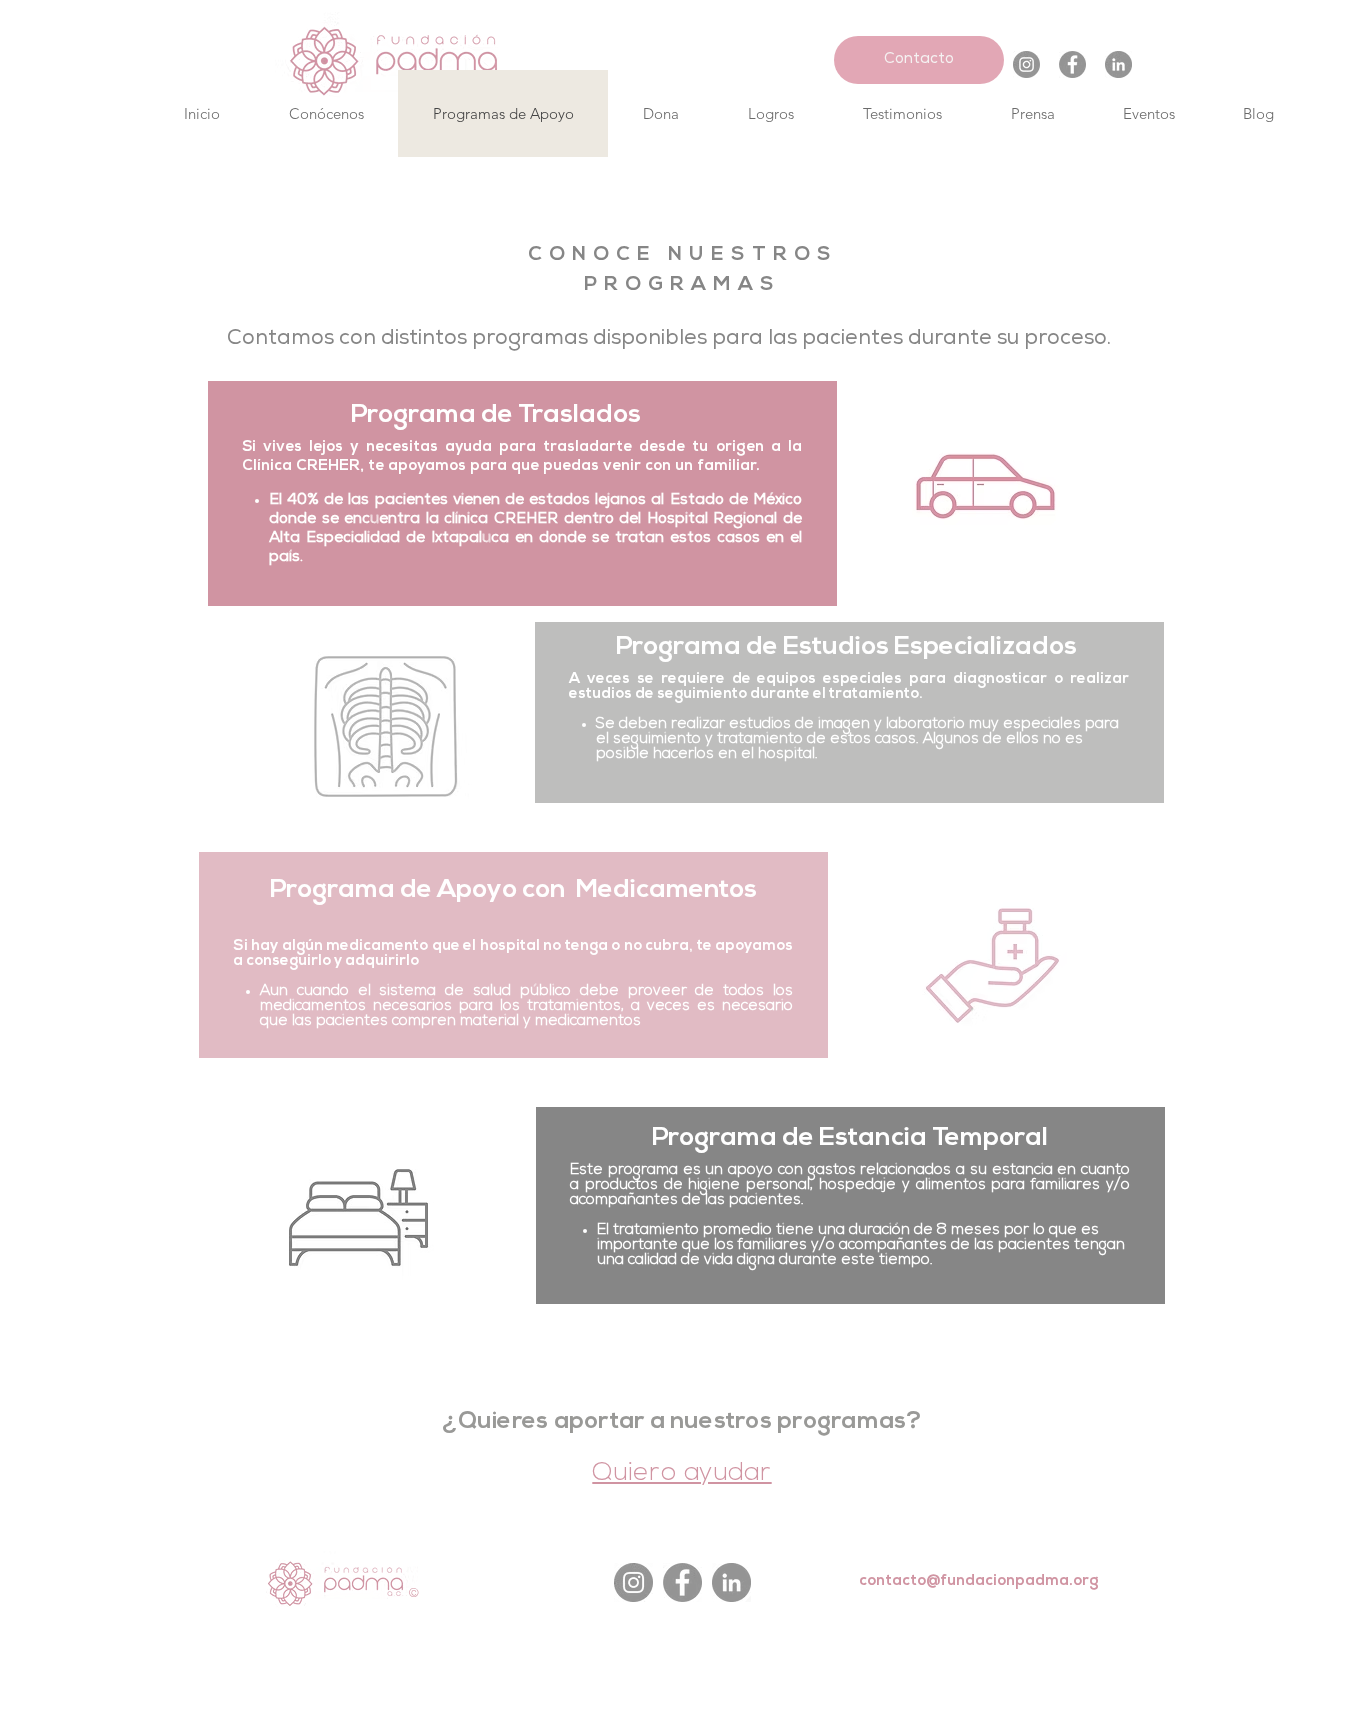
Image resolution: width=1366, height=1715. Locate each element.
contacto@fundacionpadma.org (979, 1582)
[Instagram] (1026, 64)
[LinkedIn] (1118, 64)
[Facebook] (1072, 64)
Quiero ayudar (681, 1473)
